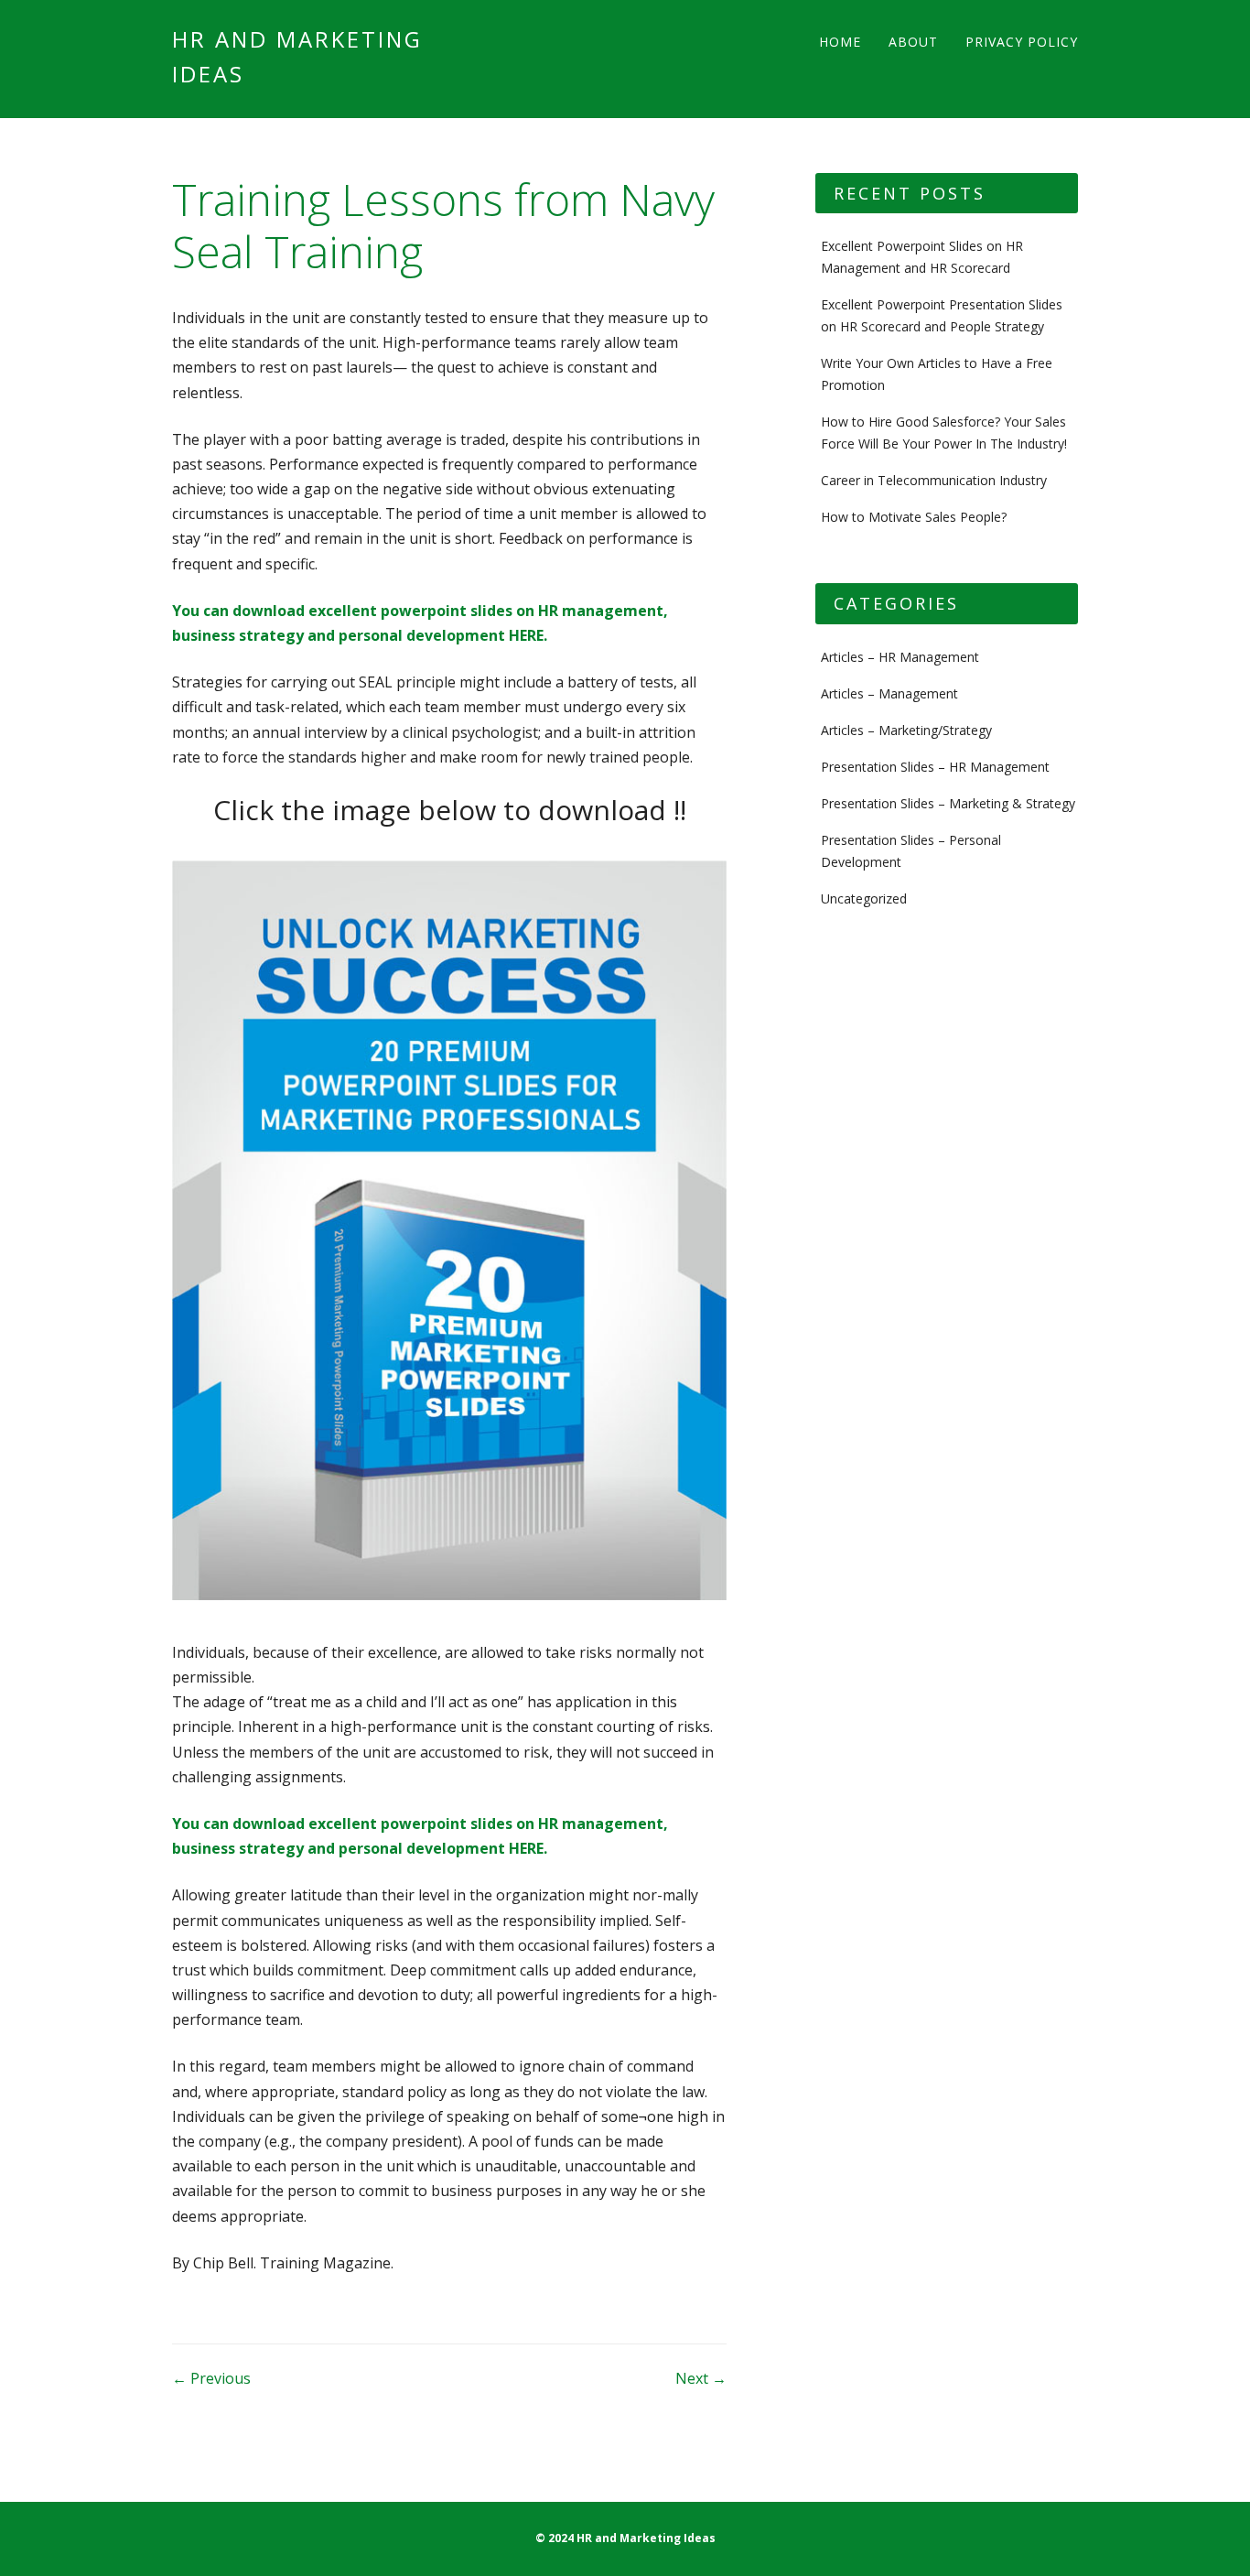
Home (840, 42)
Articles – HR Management (900, 657)
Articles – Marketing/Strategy (906, 730)
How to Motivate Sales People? (914, 517)
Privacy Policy (1022, 42)
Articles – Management (889, 693)
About (913, 42)
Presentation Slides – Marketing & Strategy (948, 803)
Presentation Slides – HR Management (935, 767)
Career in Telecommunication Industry (934, 480)
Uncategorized (864, 898)
